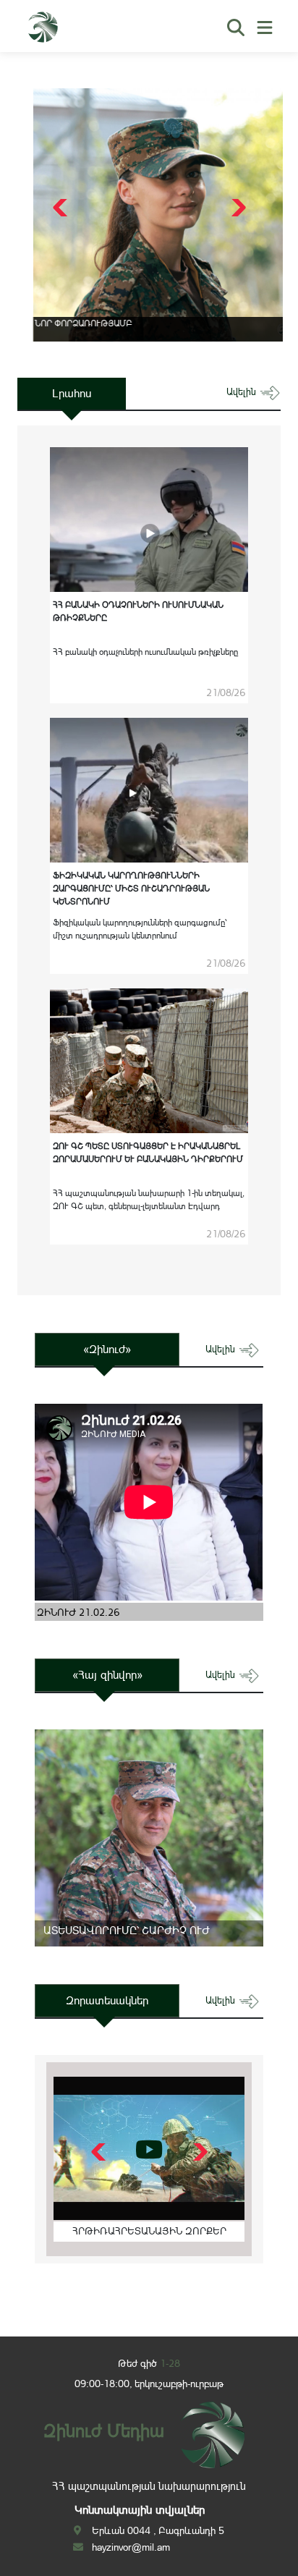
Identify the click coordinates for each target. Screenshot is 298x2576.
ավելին (243, 392)
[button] (237, 208)
